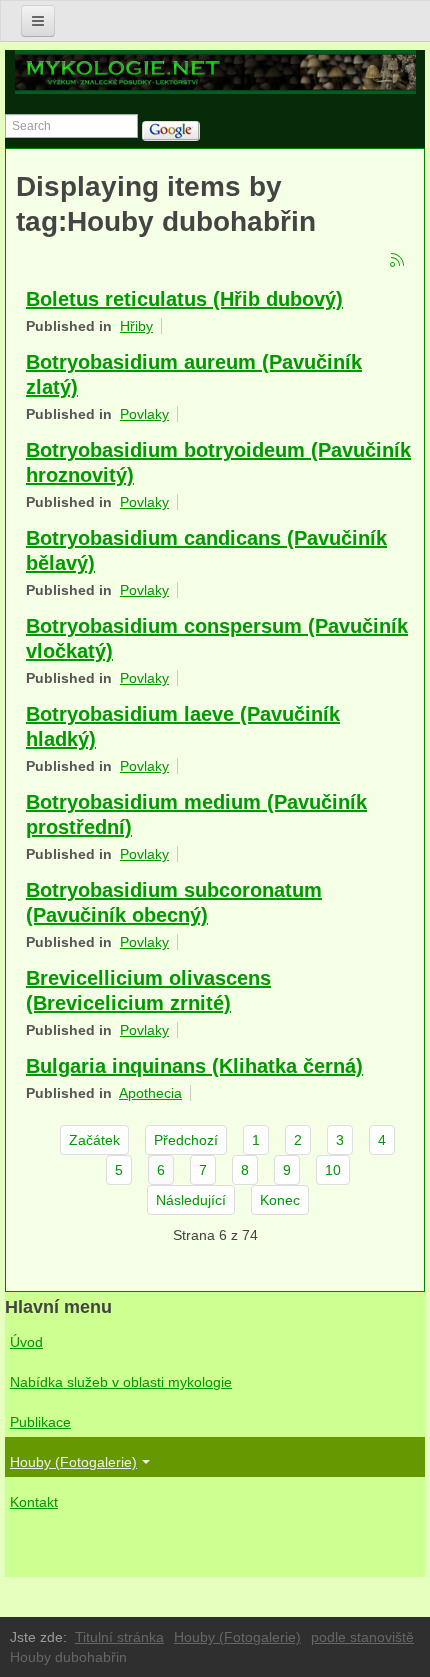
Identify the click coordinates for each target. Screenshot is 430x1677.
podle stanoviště (362, 1637)
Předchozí (186, 1140)
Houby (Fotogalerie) (73, 1462)
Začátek (94, 1140)
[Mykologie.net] (215, 72)
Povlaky (144, 414)
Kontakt (34, 1502)
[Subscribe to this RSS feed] (398, 261)
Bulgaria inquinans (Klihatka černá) (194, 1066)
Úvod (26, 1342)
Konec (280, 1200)
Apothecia (150, 1093)
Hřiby (136, 326)
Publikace (40, 1422)
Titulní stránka (119, 1637)
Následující (191, 1200)
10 (333, 1170)
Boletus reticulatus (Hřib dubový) (184, 299)
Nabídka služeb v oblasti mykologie (121, 1382)
